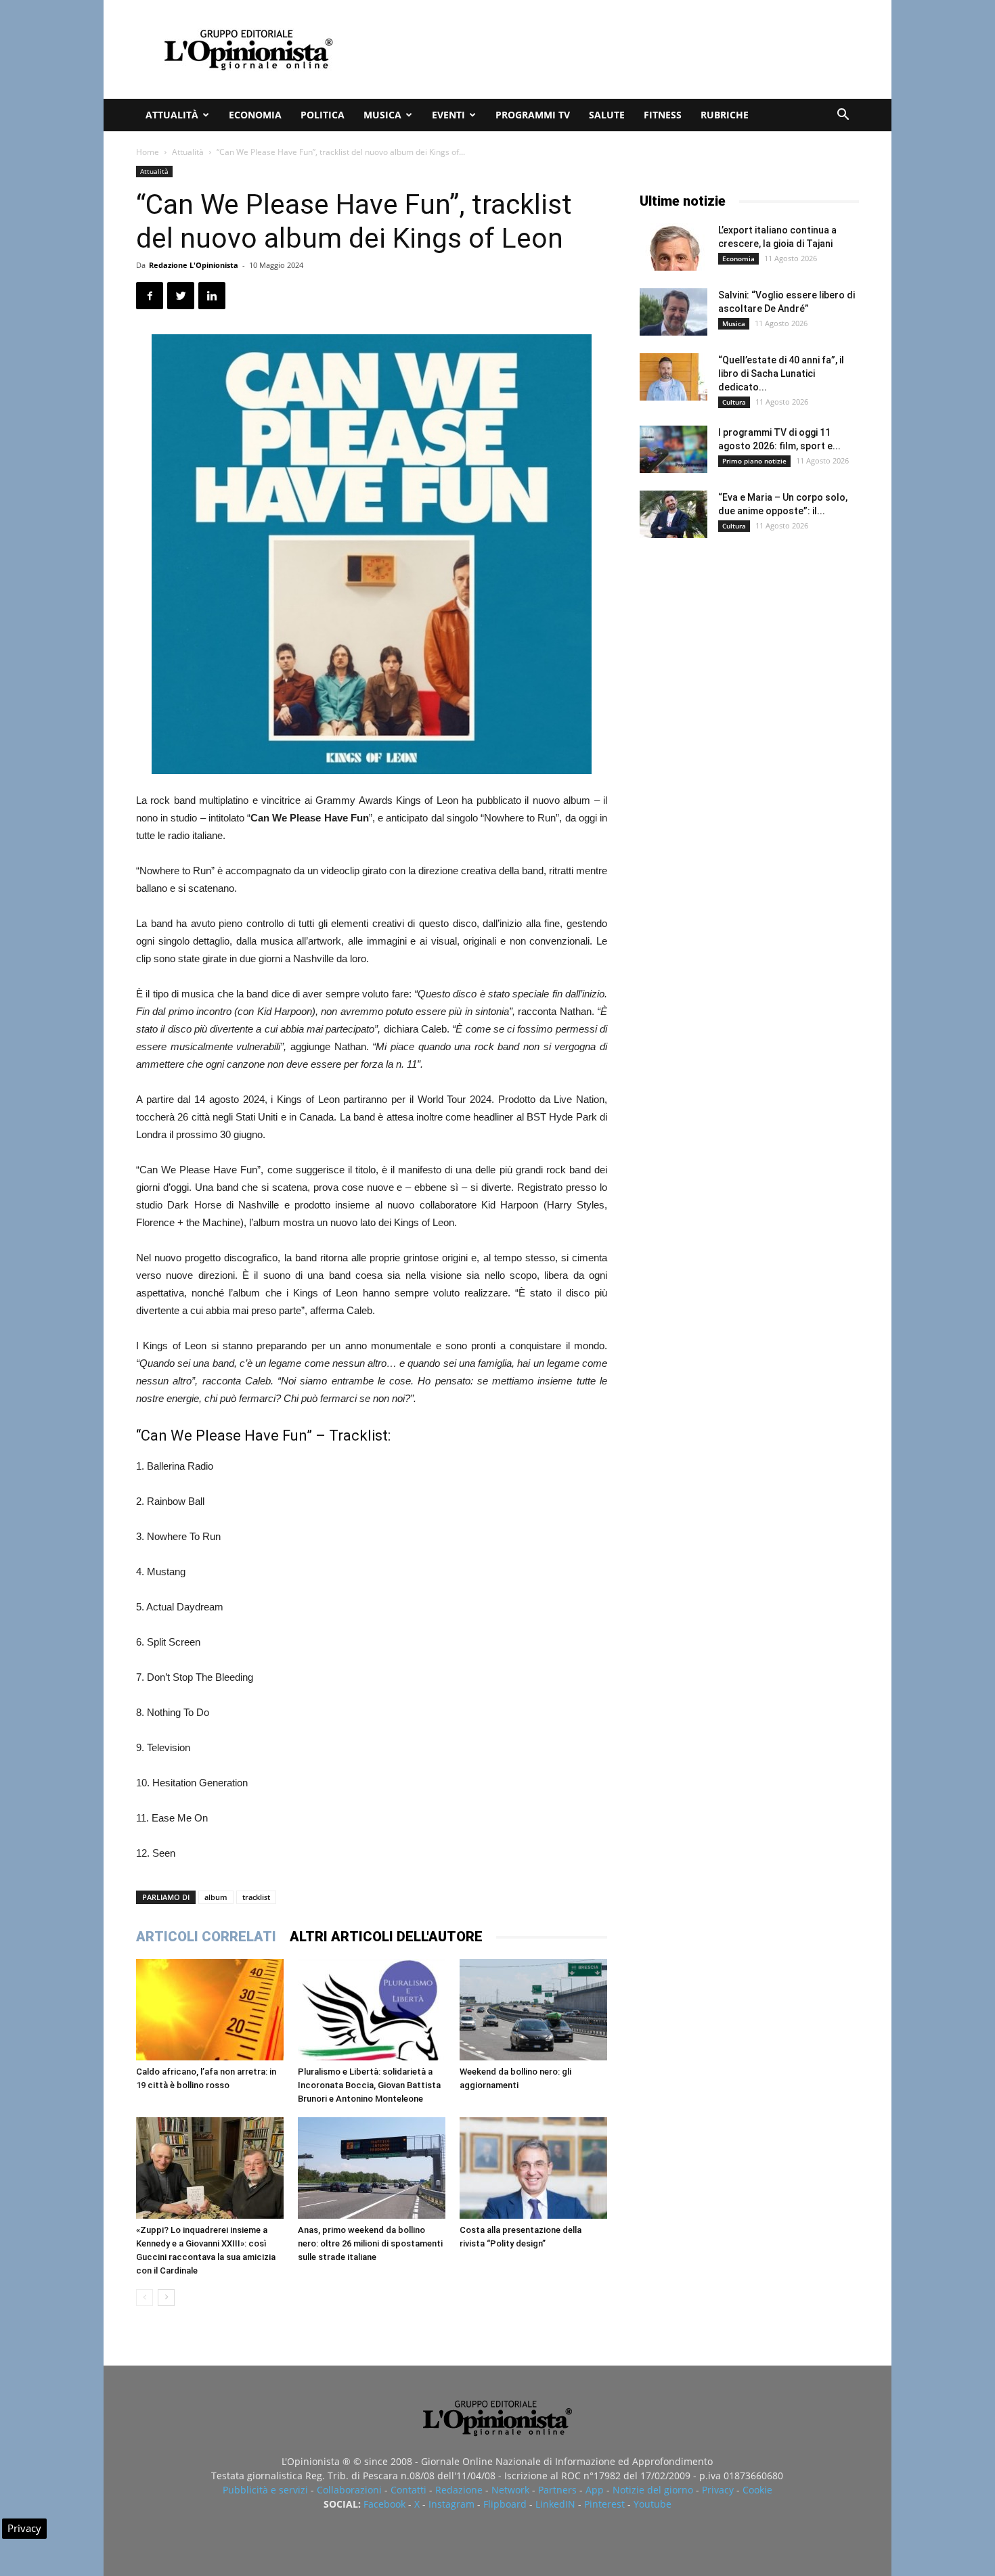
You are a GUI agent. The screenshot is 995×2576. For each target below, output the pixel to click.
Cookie (757, 2490)
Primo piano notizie (754, 461)
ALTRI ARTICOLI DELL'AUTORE (386, 1937)
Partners (557, 2490)
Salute (607, 115)
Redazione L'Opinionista (194, 265)
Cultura (734, 402)
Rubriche (725, 115)
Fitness (663, 115)
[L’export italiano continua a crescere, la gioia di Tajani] (673, 247)
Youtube (653, 2504)
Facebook (384, 2504)
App (595, 2490)
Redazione (459, 2490)
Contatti (408, 2490)
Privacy (718, 2490)
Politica (323, 115)
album (216, 1897)
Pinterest (604, 2504)
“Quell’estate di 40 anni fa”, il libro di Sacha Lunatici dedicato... (781, 374)
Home (148, 152)
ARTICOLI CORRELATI (206, 1937)
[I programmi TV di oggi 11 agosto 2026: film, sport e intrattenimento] (673, 449)
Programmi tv (533, 115)
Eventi (448, 115)
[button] (843, 116)
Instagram (451, 2504)
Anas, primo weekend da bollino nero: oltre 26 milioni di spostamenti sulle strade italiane (370, 2243)
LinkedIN (555, 2504)
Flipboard (505, 2504)
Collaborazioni (349, 2490)
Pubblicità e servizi (265, 2490)
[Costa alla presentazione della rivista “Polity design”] (533, 2168)
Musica (382, 115)
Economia (255, 115)
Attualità (172, 115)
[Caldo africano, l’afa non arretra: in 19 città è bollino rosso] (210, 2010)
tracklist (256, 1897)
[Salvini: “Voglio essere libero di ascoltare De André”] (673, 312)
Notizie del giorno (653, 2490)
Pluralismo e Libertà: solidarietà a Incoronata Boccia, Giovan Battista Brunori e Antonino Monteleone (369, 2085)
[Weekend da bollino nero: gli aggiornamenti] (533, 2010)
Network (510, 2490)
